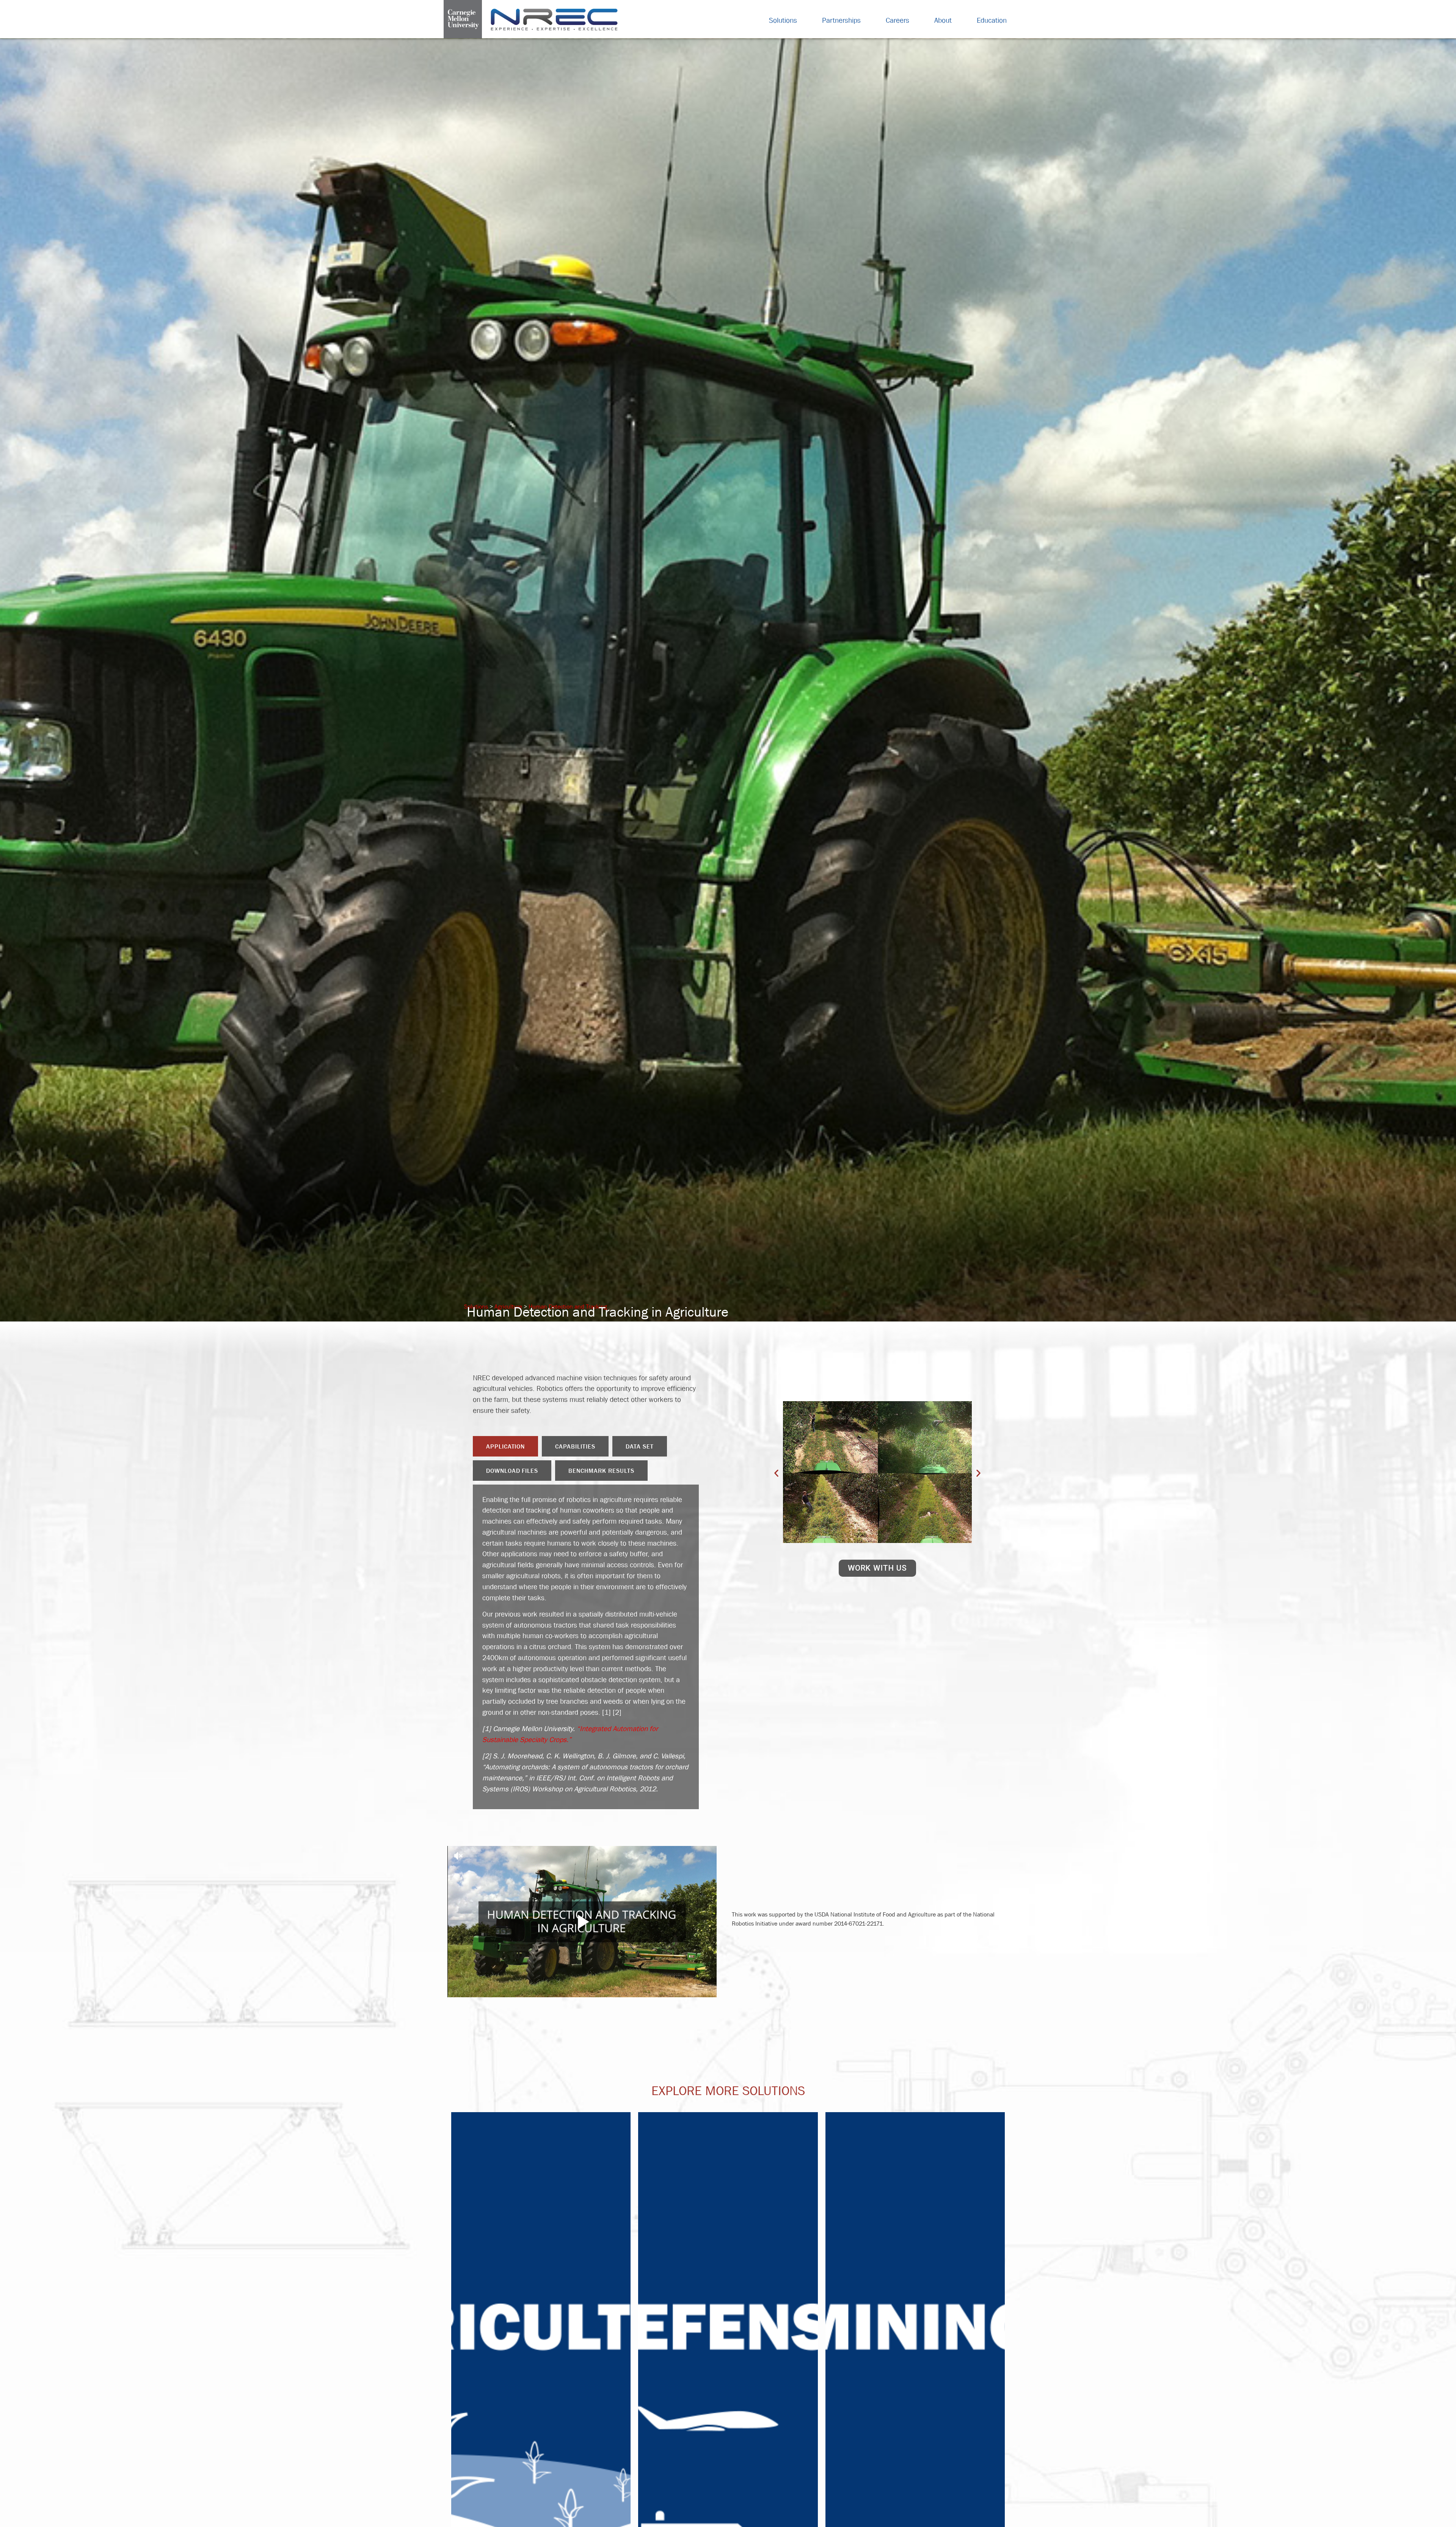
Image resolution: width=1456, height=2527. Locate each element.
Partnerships (841, 20)
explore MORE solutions (728, 2091)
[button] (776, 1473)
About (943, 20)
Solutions (783, 20)
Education (992, 20)
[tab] (506, 1446)
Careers (897, 20)
